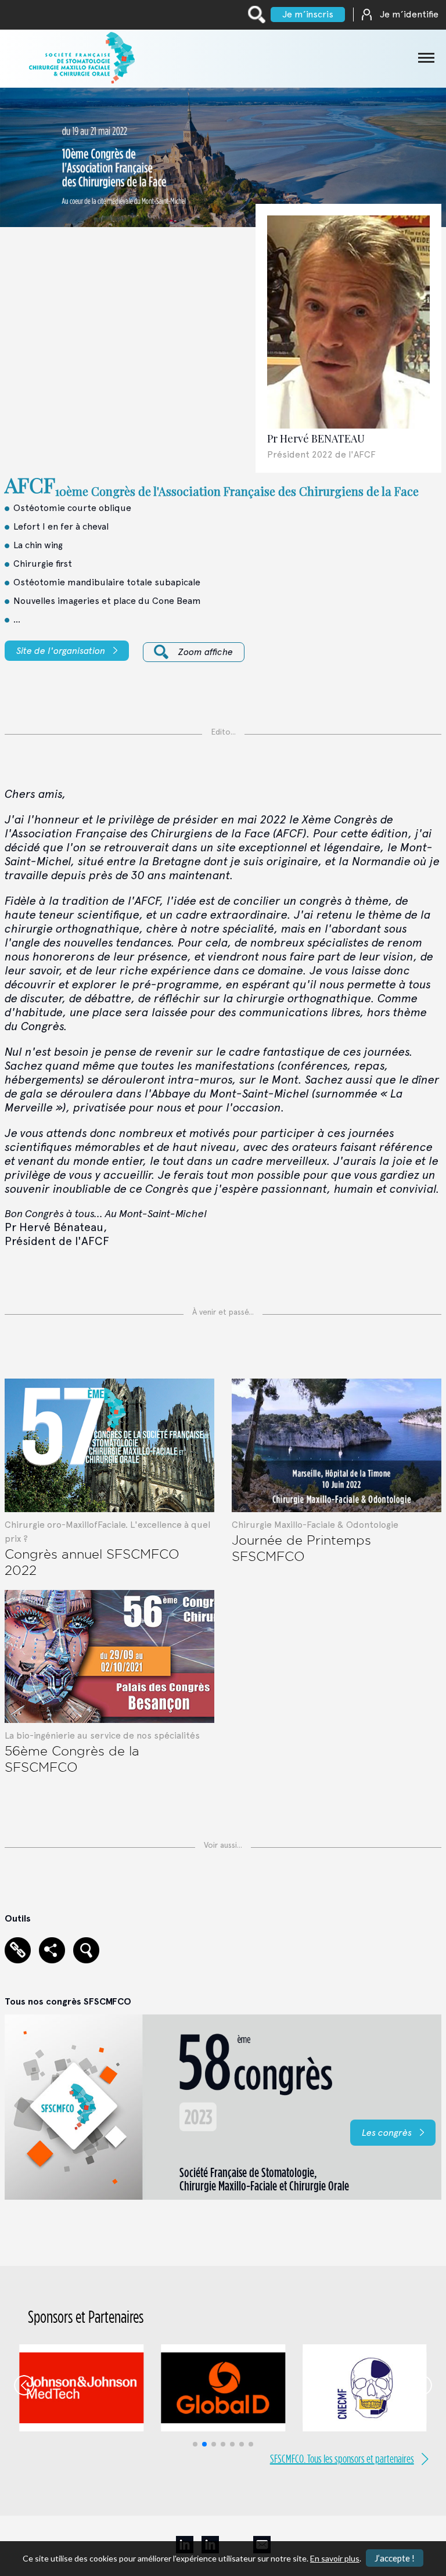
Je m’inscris (308, 14)
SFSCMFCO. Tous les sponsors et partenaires (342, 2459)
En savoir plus (335, 2558)
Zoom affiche (206, 652)
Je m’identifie (409, 14)
